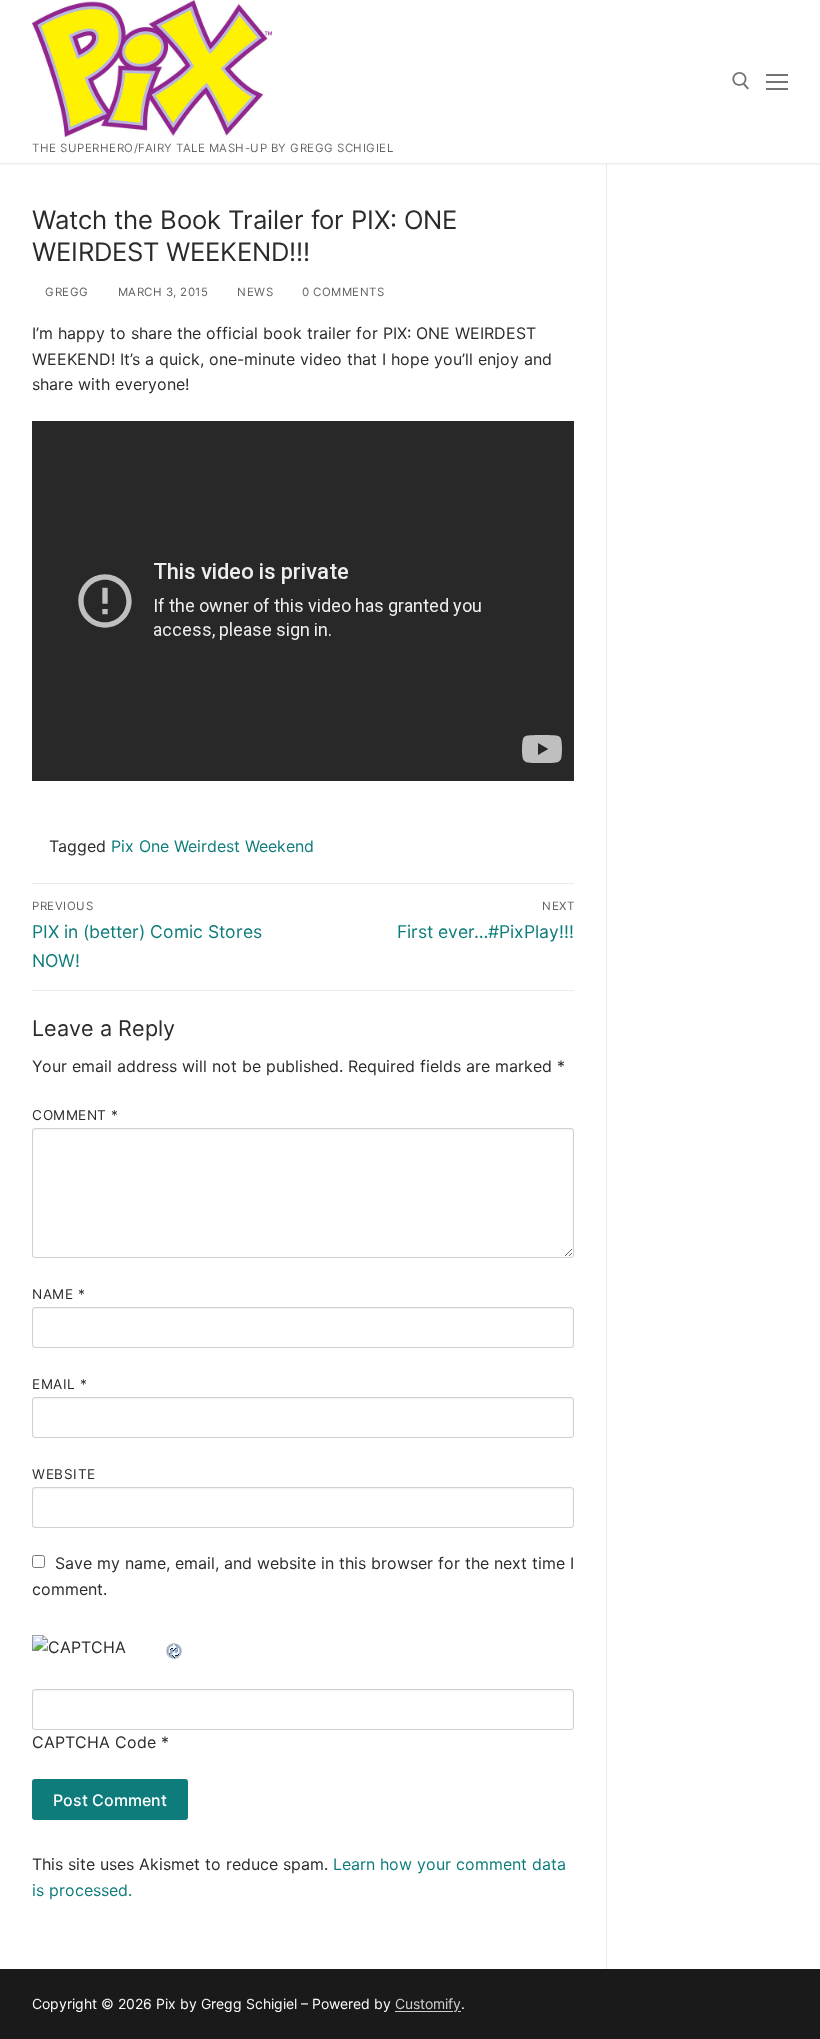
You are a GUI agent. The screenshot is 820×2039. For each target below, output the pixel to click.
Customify (428, 2003)
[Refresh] (175, 1647)
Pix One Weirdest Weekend (212, 846)
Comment (75, 1115)
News (253, 292)
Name (58, 1294)
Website (64, 1474)
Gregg (65, 292)
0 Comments (341, 292)
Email (60, 1384)
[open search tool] (741, 81)
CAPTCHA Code (94, 1742)
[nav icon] (777, 82)
